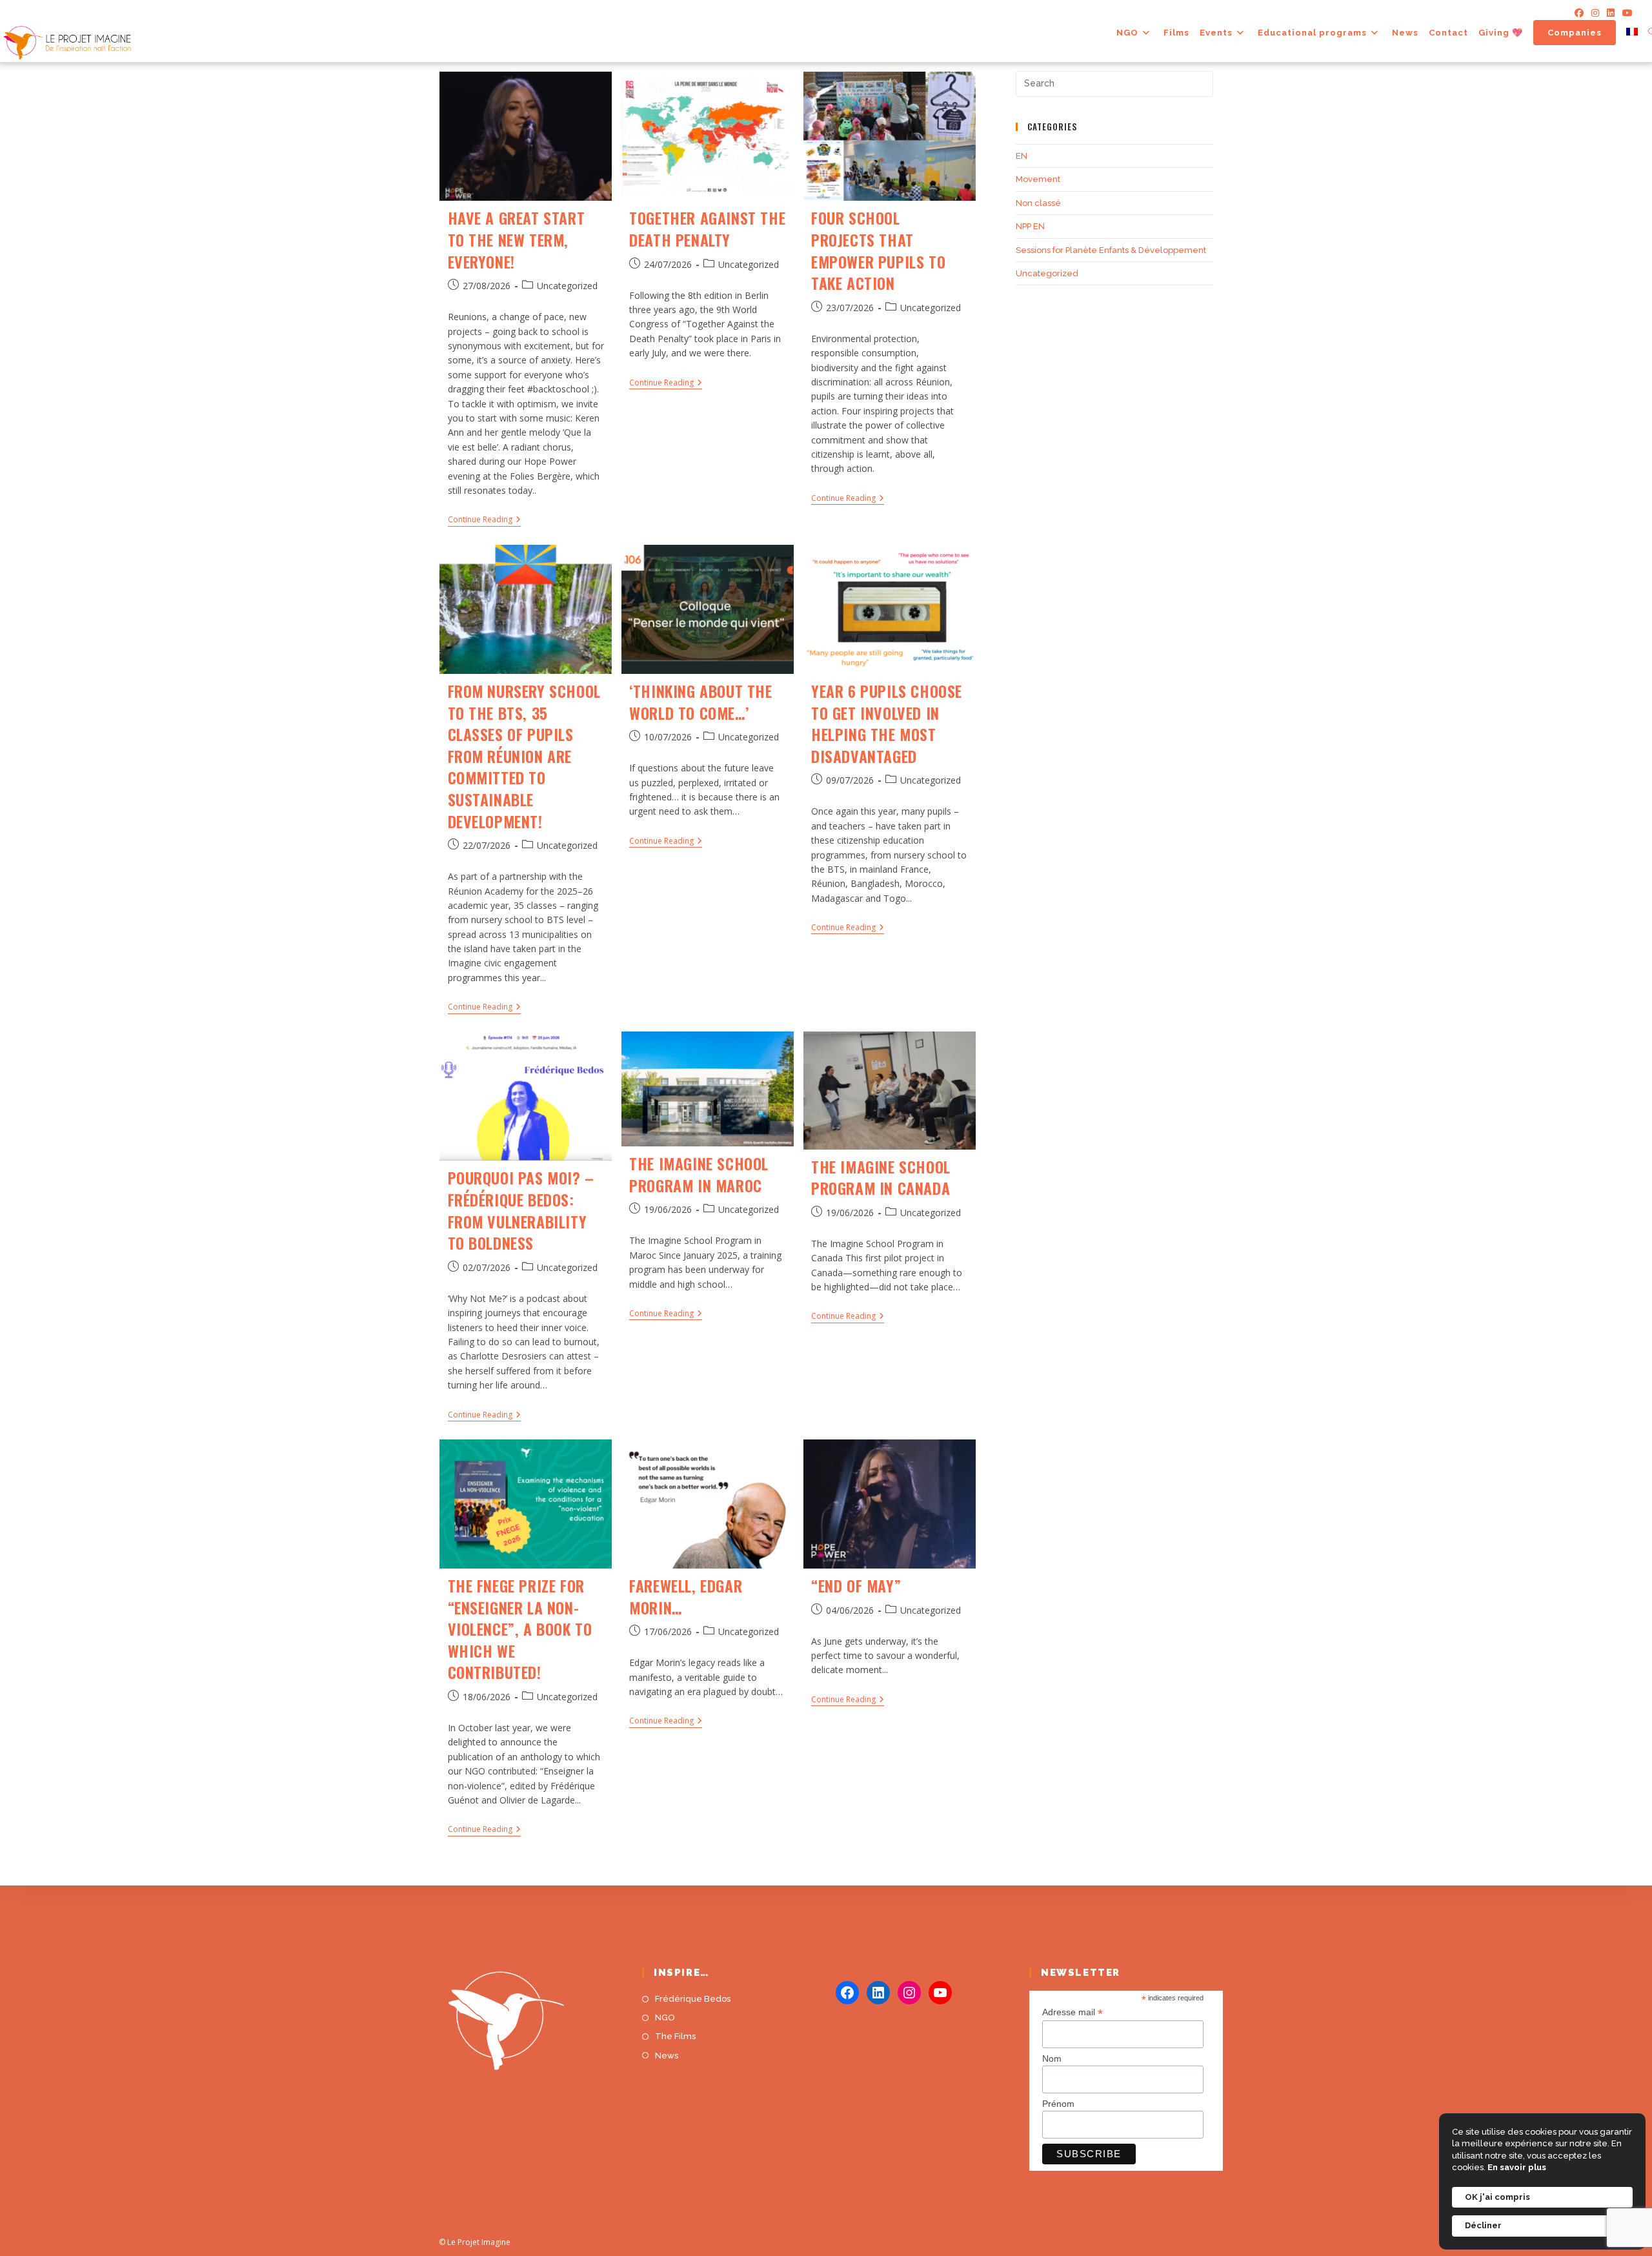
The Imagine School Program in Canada (881, 1177)
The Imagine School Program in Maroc (699, 1174)
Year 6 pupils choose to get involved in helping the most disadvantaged (887, 723)
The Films (675, 2036)
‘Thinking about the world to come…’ (700, 702)
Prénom (1058, 2104)
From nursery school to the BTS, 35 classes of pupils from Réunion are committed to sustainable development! (524, 756)
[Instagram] (1595, 13)
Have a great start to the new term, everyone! (517, 239)
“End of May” (856, 1585)
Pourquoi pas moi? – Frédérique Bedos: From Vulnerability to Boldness (521, 1210)
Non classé (1038, 203)
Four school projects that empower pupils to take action (878, 250)
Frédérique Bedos (693, 1999)
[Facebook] (1579, 13)
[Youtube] (1626, 13)
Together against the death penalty (707, 229)
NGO (665, 2017)
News (667, 2056)
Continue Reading (484, 520)
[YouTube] (940, 1993)
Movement (1038, 179)
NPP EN (1030, 226)
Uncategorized (567, 286)
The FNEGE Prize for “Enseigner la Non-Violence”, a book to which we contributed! (520, 1629)
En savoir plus (1517, 2167)
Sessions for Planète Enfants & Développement (1111, 250)
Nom (1052, 2058)
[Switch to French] (1632, 33)
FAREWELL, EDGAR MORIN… (686, 1596)
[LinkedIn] (1611, 13)
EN (1022, 156)
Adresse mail (1073, 2012)
